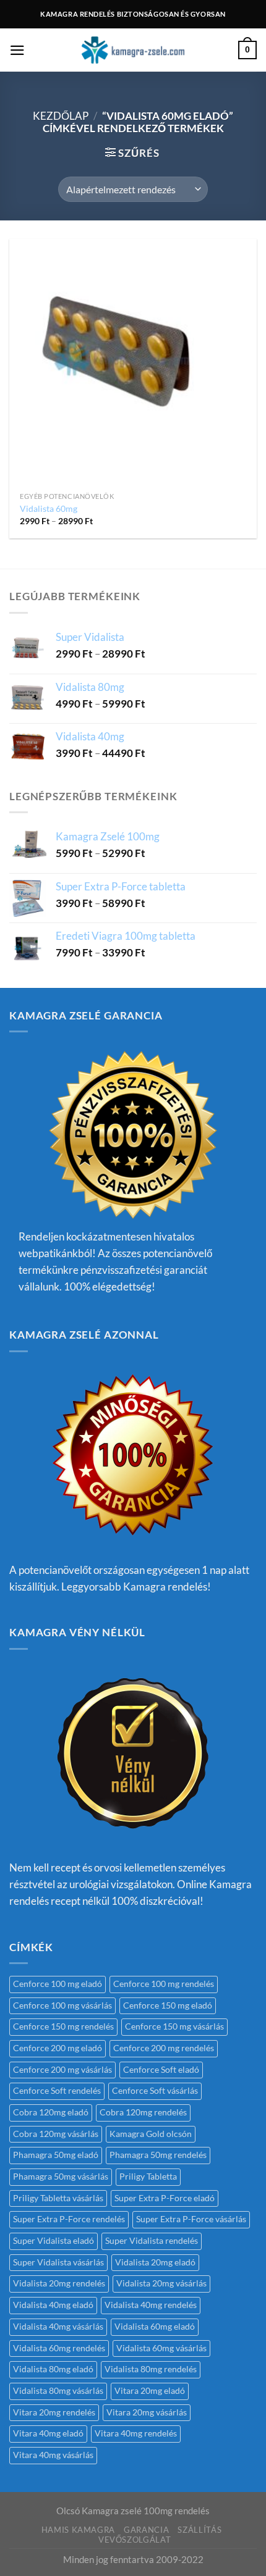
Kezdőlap (61, 116)
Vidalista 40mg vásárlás (58, 2327)
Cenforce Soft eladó (161, 2070)
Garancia (146, 2530)
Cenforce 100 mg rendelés (164, 1984)
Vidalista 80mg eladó (53, 2369)
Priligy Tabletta (148, 2177)
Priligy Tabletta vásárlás (58, 2198)
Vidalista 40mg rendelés (151, 2305)
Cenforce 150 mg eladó (168, 2005)
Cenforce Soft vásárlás (155, 2091)
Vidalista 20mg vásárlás (161, 2283)
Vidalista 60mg (49, 508)
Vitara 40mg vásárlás (53, 2455)
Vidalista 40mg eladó (53, 2305)
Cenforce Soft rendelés (57, 2091)
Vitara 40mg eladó (48, 2433)
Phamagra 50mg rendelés (158, 2155)
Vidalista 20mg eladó (155, 2262)
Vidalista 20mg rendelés (59, 2283)
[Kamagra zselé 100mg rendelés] (133, 50)
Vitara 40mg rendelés (136, 2433)
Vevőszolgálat (135, 2540)
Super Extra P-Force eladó (165, 2198)
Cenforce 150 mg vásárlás (174, 2026)
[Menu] (17, 50)
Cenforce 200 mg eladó (58, 2048)
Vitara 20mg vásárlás (147, 2412)
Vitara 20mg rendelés (54, 2412)
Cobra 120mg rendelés (143, 2112)
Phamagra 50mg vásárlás (61, 2177)
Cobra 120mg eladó (51, 2112)
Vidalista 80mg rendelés (151, 2369)
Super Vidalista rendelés (152, 2241)
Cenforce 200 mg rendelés (164, 2048)
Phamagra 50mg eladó (56, 2155)
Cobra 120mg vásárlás (56, 2134)
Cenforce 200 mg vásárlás (62, 2070)
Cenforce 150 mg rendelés (63, 2026)
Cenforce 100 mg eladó (58, 1984)
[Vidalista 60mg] (133, 362)
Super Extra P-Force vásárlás (191, 2219)
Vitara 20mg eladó (150, 2391)
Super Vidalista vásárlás (58, 2262)
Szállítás (199, 2530)
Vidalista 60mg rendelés (59, 2348)
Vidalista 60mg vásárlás (161, 2348)
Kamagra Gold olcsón (151, 2134)
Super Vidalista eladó (54, 2241)
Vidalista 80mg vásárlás (58, 2391)
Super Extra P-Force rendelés (69, 2219)
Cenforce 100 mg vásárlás (62, 2005)
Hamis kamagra (78, 2530)
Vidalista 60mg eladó (155, 2327)
